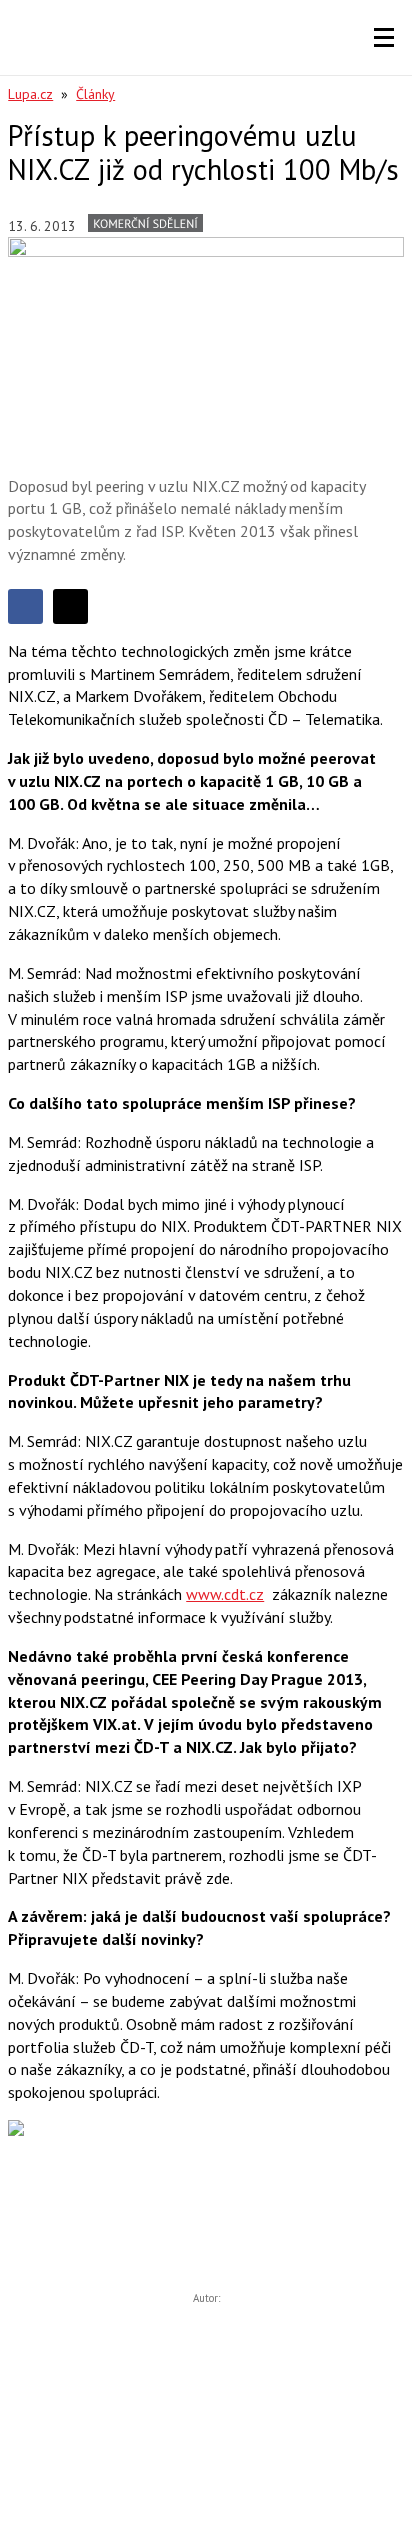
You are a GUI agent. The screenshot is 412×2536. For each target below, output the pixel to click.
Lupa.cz (30, 94)
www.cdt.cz (225, 1594)
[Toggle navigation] (384, 38)
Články (95, 94)
